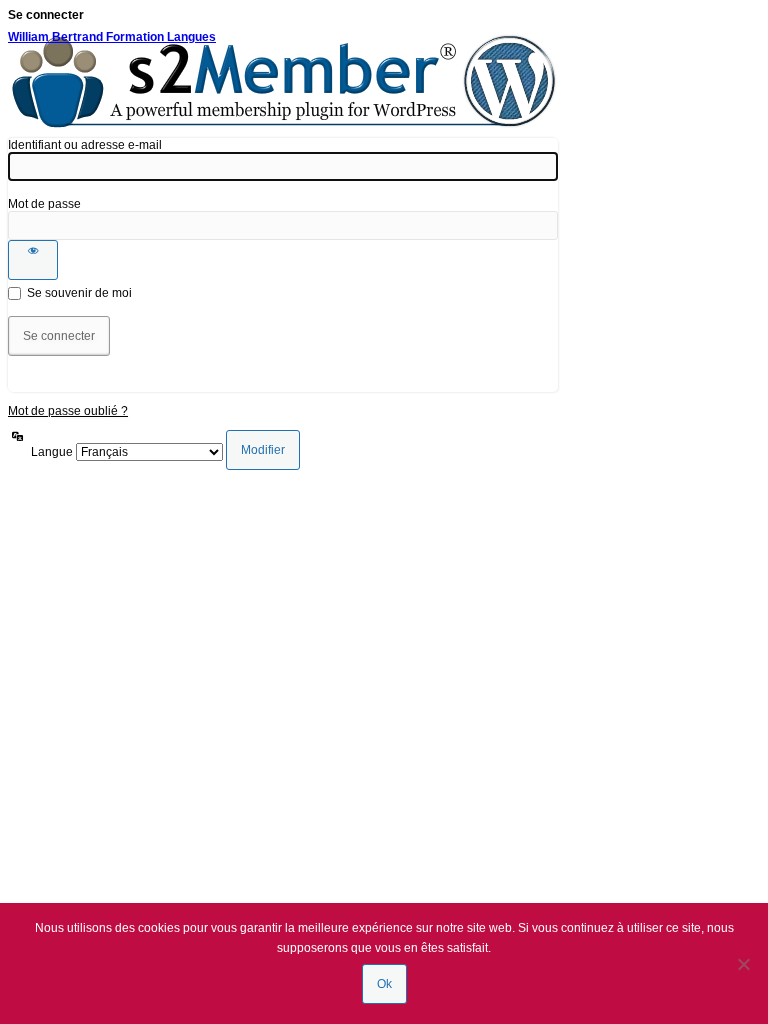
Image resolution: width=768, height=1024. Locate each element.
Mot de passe (44, 204)
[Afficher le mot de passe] (33, 260)
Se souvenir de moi (79, 293)
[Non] (743, 964)
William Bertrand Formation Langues (112, 37)
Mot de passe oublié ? (68, 411)
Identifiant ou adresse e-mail (85, 145)
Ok (384, 984)
